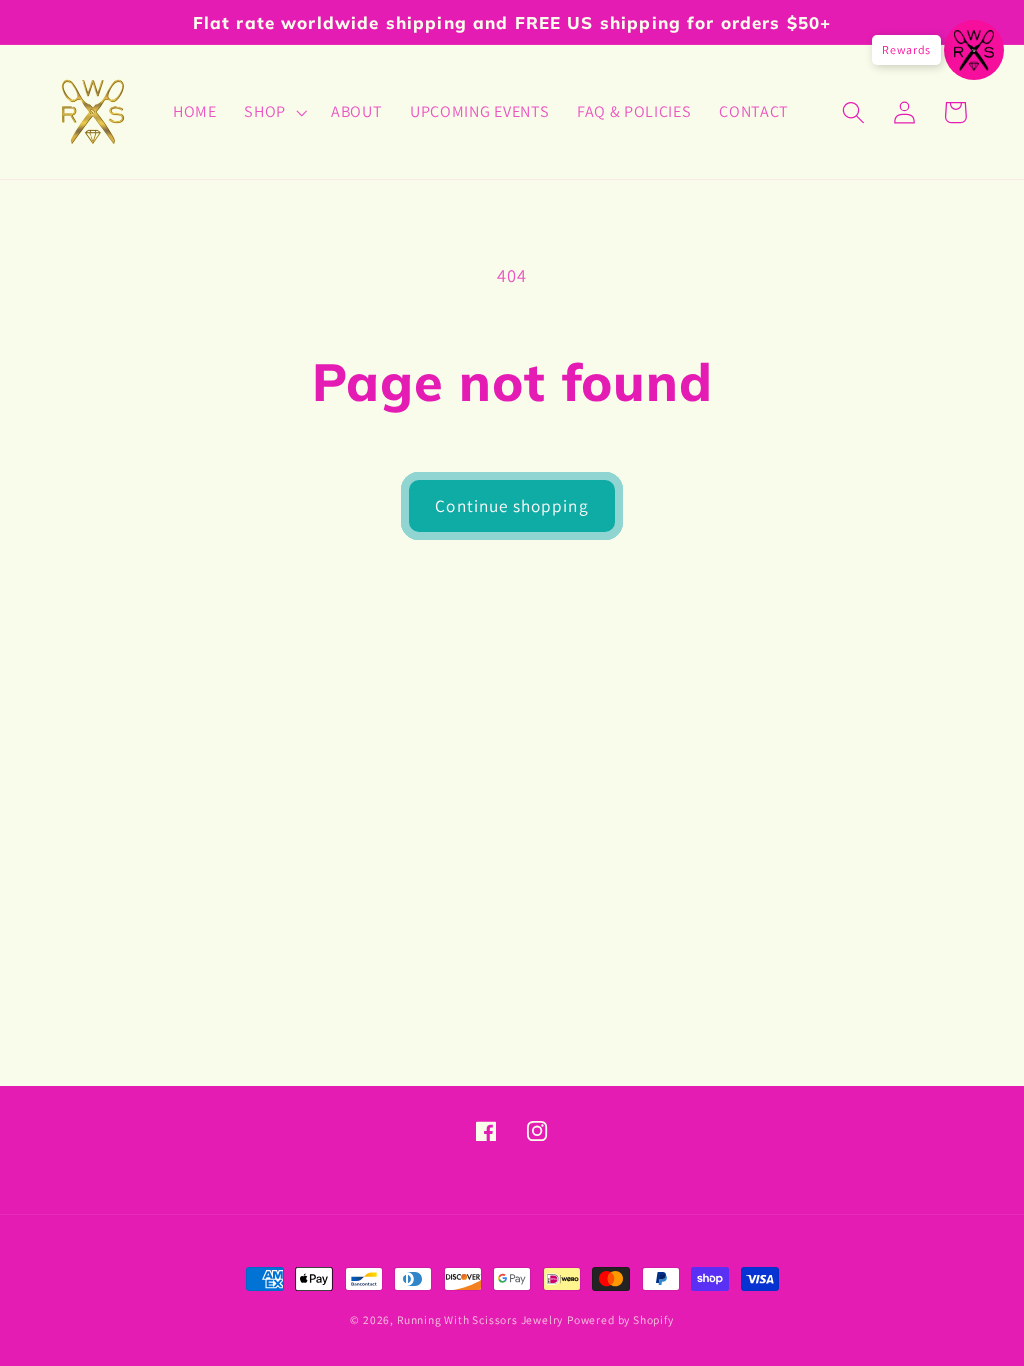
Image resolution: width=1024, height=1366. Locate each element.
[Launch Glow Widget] (974, 50)
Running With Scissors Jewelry (480, 1319)
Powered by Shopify (620, 1319)
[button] (273, 112)
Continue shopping (512, 505)
